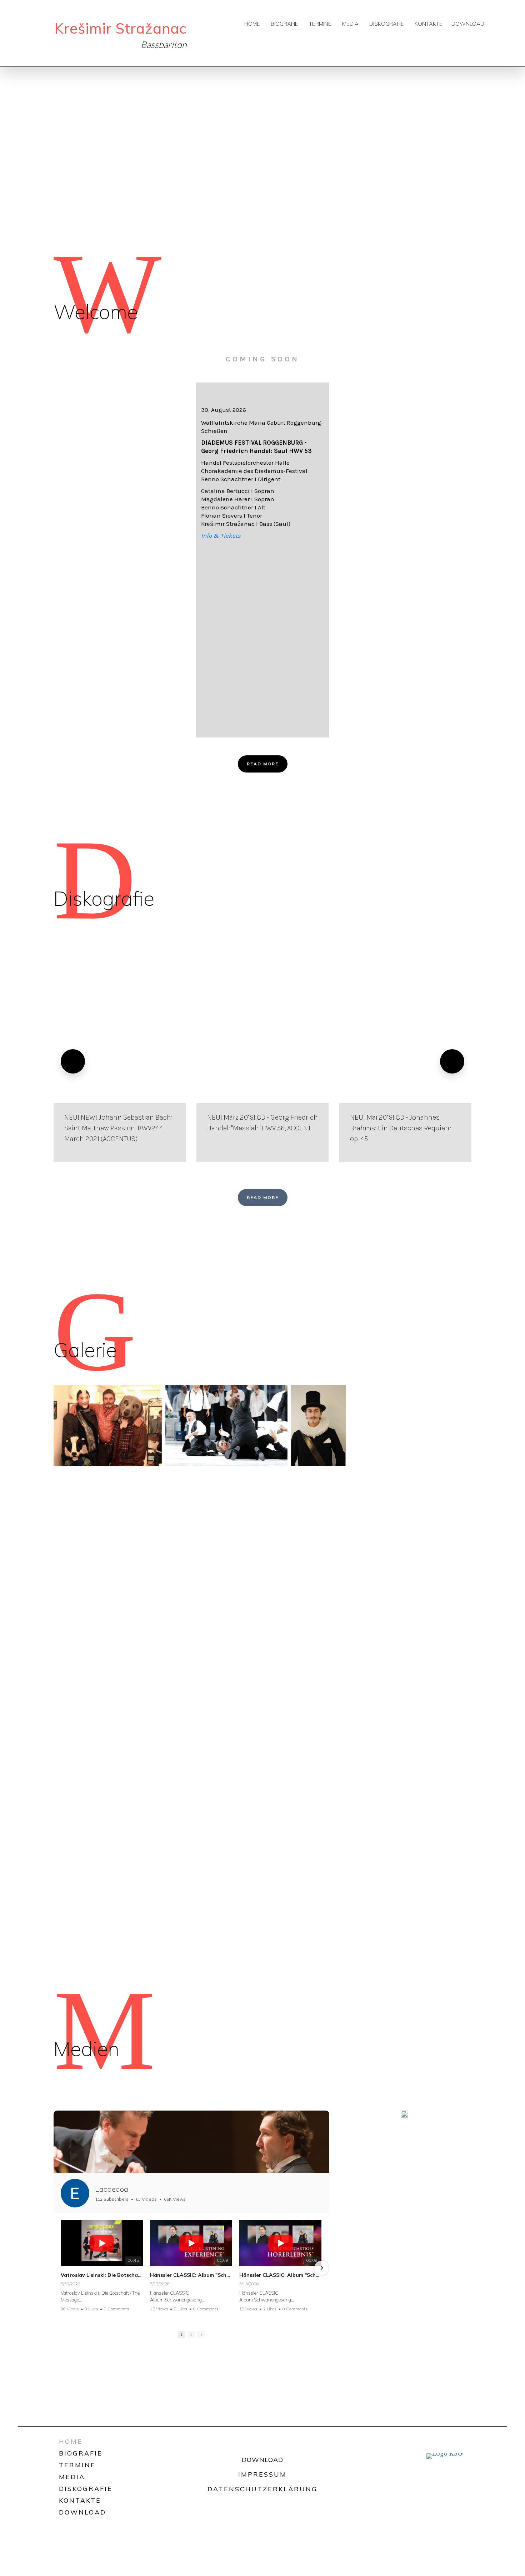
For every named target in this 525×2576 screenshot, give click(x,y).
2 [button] (191, 2334)
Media (350, 24)
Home (252, 24)
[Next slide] (452, 1061)
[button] (61, 2268)
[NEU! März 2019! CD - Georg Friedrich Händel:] (262, 1061)
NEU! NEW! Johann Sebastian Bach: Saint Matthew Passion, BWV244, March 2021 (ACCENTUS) (118, 1128)
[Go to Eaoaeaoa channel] (75, 2193)
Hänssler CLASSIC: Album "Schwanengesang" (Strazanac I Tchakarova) (280, 2275)
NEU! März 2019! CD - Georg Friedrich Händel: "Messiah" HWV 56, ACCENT (262, 1123)
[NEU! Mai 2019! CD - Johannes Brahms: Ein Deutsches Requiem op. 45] (405, 1061)
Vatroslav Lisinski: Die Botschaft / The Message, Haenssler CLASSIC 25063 (102, 2275)
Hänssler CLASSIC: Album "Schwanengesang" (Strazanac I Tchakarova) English (191, 2275)
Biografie (284, 24)
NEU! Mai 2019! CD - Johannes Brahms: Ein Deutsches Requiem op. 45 (401, 1128)
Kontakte (429, 24)
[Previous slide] (73, 1061)
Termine (320, 24)
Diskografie (387, 24)
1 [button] (182, 2334)
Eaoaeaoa (112, 2189)
